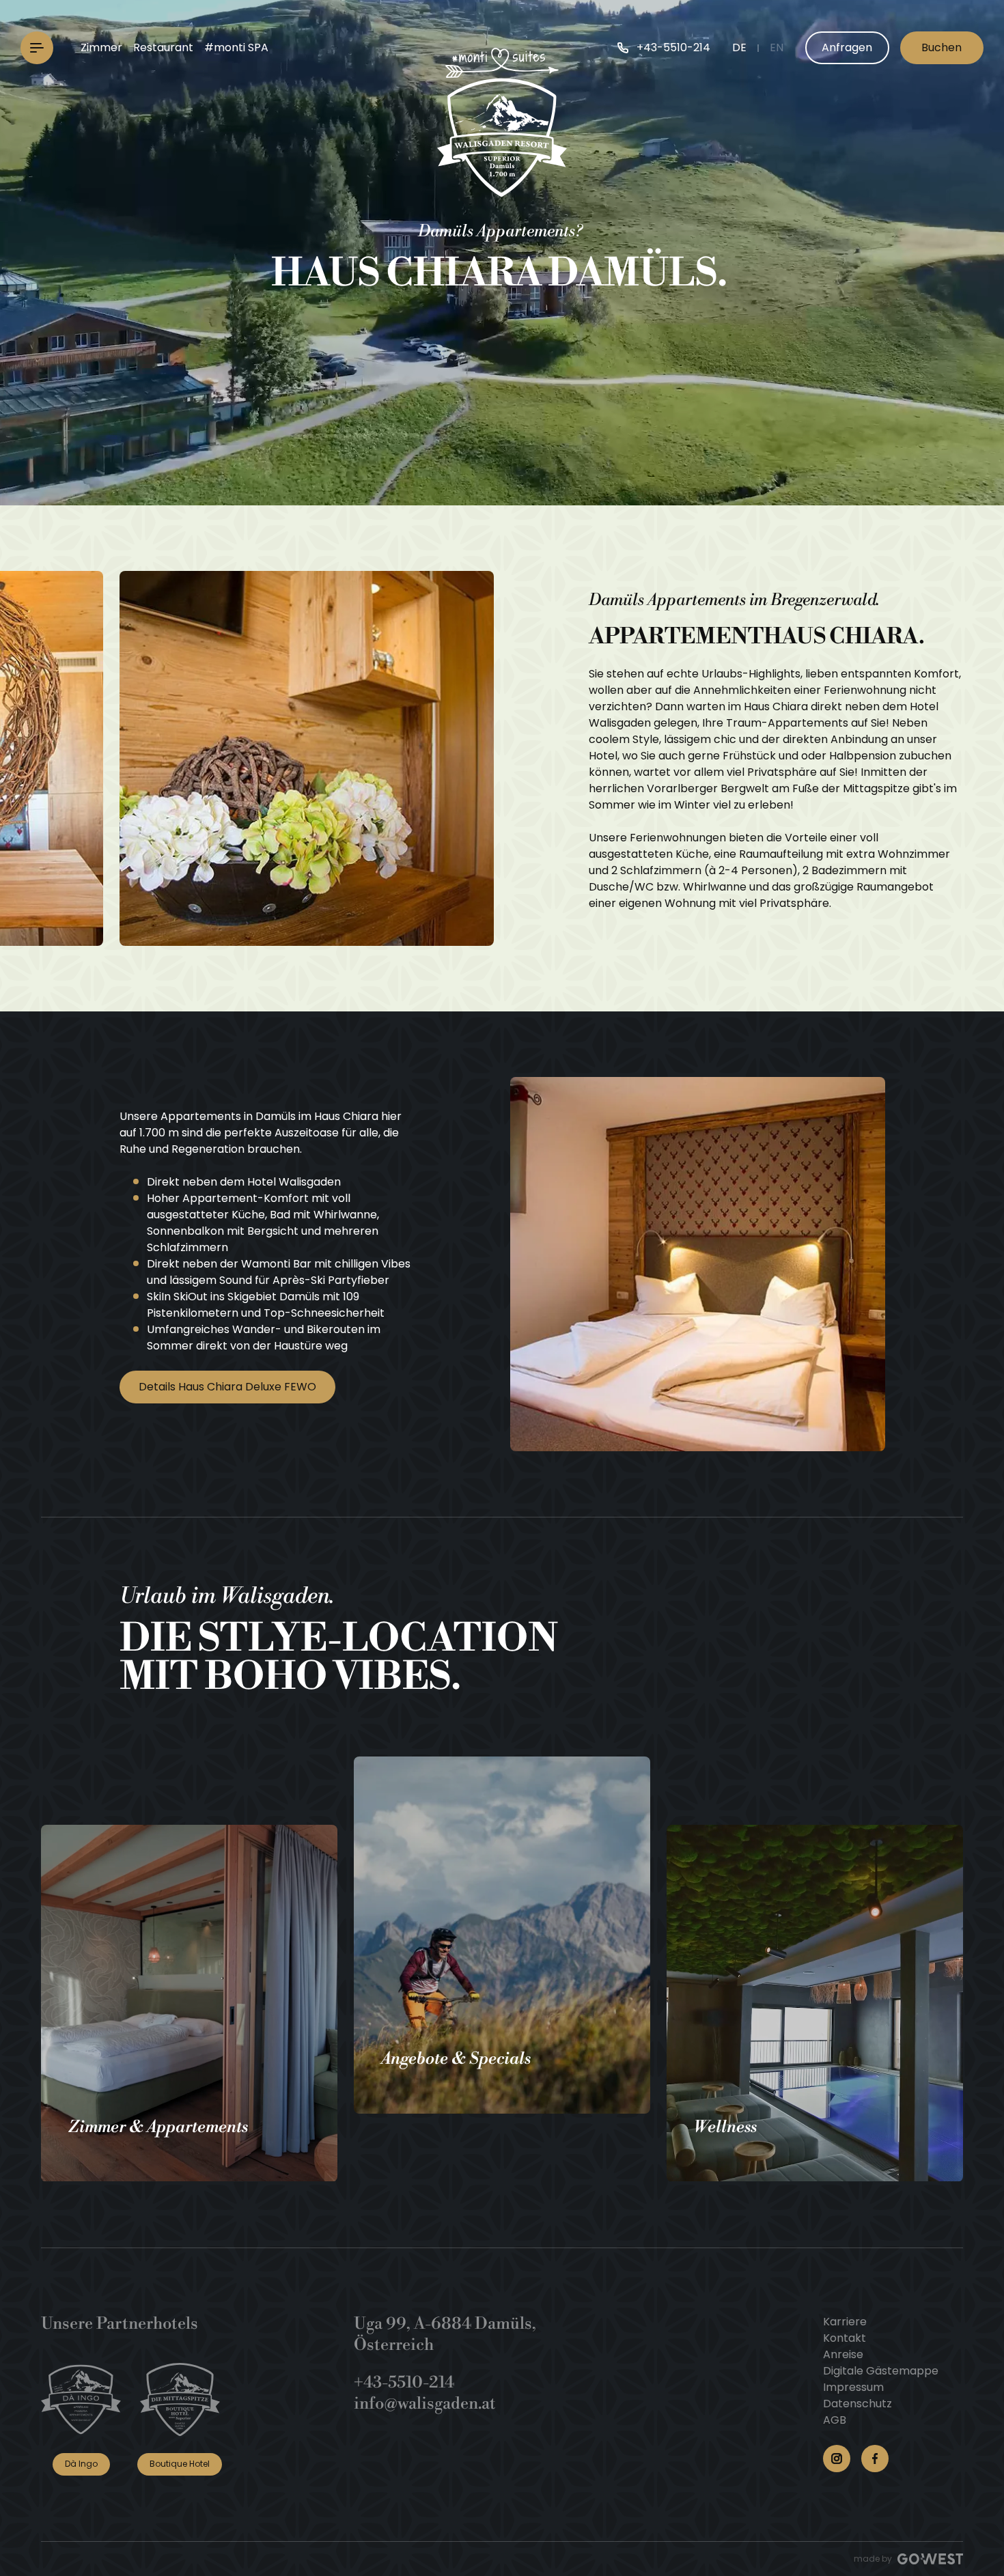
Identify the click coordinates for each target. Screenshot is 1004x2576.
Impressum (853, 2387)
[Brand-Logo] (502, 122)
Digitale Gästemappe (881, 2371)
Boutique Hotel (180, 2464)
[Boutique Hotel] (180, 2399)
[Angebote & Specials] (502, 1935)
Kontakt (845, 2338)
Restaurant (163, 47)
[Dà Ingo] (81, 2399)
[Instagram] (837, 2459)
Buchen (942, 47)
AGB (835, 2420)
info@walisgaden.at (425, 2404)
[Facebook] (875, 2459)
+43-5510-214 (404, 2383)
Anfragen (847, 47)
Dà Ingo (81, 2464)
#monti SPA (236, 47)
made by (873, 2559)
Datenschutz (857, 2404)
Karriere (845, 2322)
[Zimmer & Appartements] (189, 2003)
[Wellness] (815, 2003)
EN (777, 47)
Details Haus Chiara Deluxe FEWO (227, 1387)
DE (739, 47)
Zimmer (101, 47)
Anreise (843, 2354)
